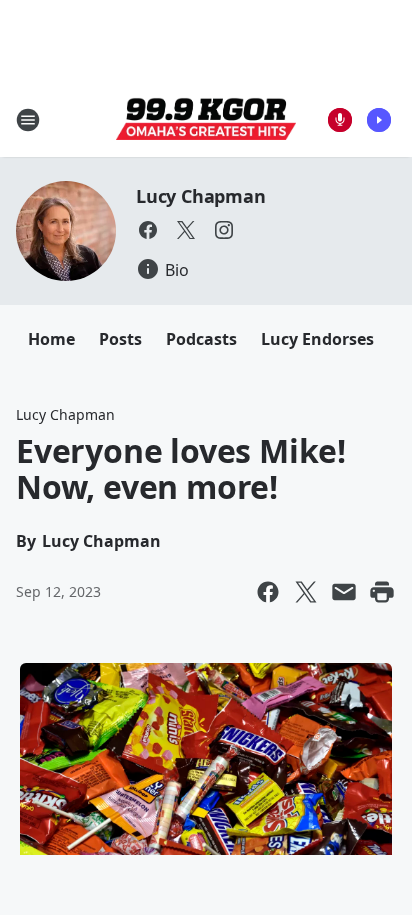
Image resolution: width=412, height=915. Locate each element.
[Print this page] (382, 592)
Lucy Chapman (201, 196)
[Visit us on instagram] (224, 230)
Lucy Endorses (317, 339)
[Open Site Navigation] (28, 120)
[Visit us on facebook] (148, 230)
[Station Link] (206, 120)
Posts (120, 339)
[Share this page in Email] (344, 592)
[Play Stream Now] (379, 120)
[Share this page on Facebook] (268, 592)
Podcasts (201, 339)
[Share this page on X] (306, 592)
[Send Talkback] (340, 120)
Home (51, 339)
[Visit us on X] (186, 230)
